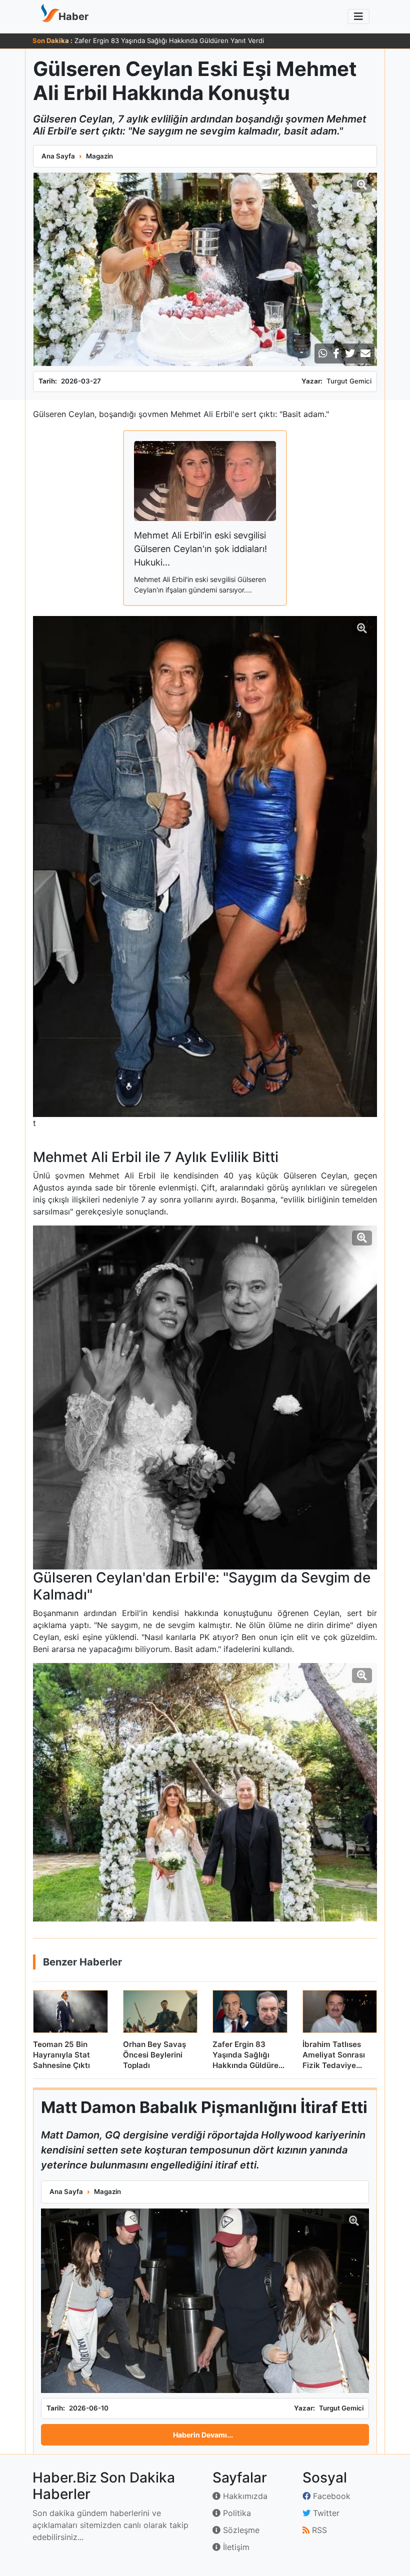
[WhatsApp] (323, 353)
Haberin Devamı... (203, 2435)
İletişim (235, 2547)
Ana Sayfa (58, 156)
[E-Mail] (365, 353)
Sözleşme (240, 2530)
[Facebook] (336, 353)
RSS (318, 2530)
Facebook (330, 2496)
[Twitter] (350, 353)
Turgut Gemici (349, 381)
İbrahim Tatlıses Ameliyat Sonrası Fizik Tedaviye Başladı (160, 40)
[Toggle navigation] (358, 16)
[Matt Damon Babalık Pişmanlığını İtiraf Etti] (205, 2301)
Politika (236, 2513)
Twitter (325, 2513)
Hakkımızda (244, 2496)
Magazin (99, 156)
